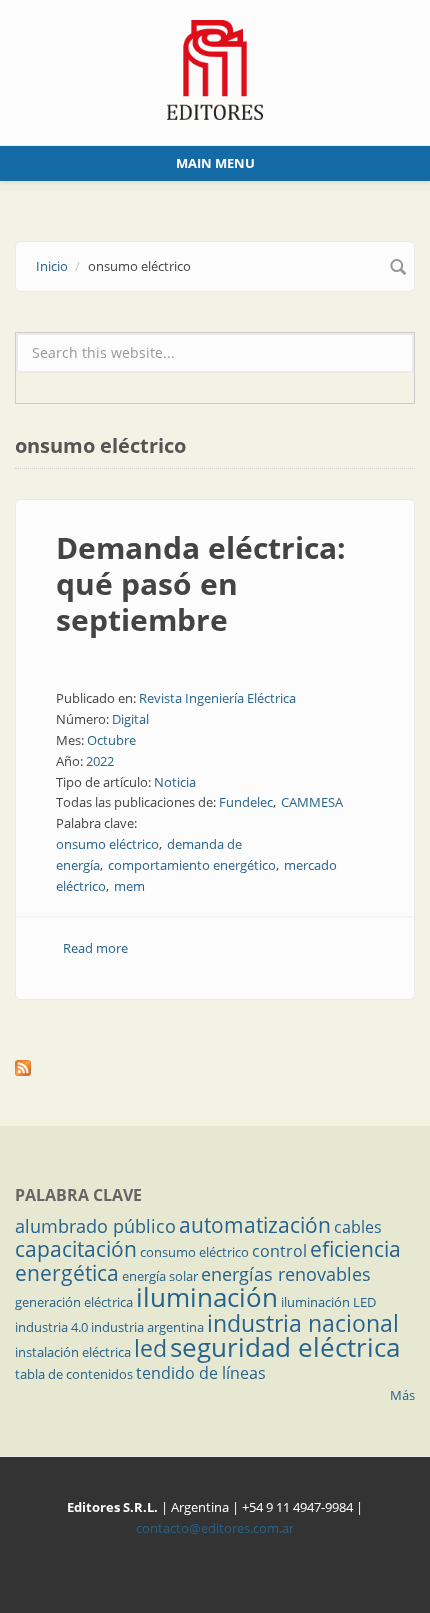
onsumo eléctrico (107, 844)
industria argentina (147, 1327)
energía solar (160, 1276)
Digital (130, 719)
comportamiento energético (192, 865)
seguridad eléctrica (285, 1347)
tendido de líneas (201, 1373)
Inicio (52, 266)
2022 (100, 761)
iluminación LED (328, 1302)
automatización (255, 1225)
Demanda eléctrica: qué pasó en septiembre (201, 583)
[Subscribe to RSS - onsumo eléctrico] (215, 1068)
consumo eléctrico (194, 1252)
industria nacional (303, 1323)
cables (358, 1227)
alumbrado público (95, 1226)
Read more (95, 948)
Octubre (111, 740)
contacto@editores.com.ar (215, 1528)
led (150, 1348)
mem (129, 886)
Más (402, 1395)
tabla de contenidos (74, 1374)
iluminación (207, 1297)
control (279, 1251)
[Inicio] (215, 68)
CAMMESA (312, 802)
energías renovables (286, 1274)
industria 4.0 (51, 1327)
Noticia (175, 782)
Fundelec (246, 802)
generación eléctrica (74, 1302)
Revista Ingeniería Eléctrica (217, 698)
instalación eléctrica (73, 1352)
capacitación (76, 1249)
